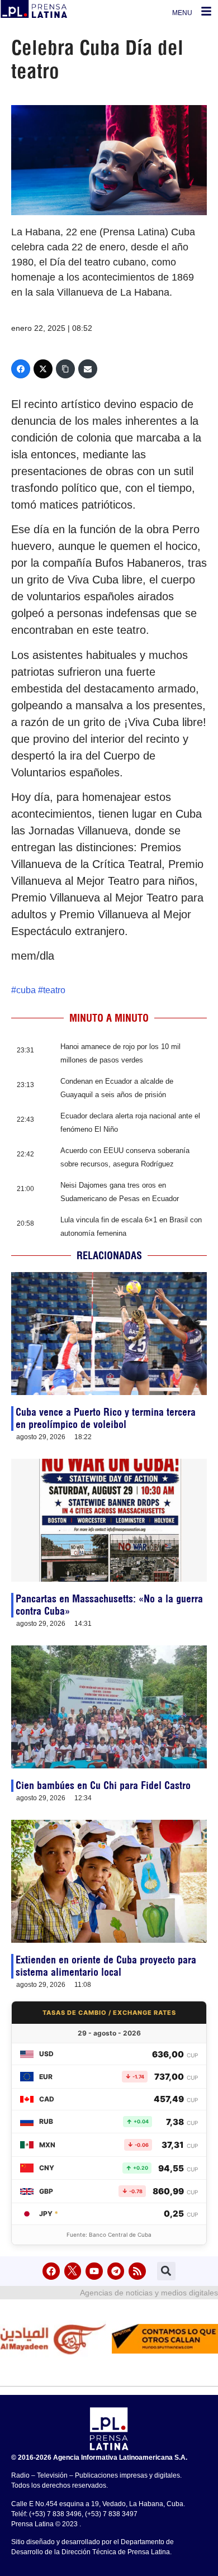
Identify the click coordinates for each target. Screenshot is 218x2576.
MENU (182, 13)
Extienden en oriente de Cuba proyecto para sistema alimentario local (106, 1966)
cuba (26, 990)
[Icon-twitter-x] (73, 2271)
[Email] (88, 369)
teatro (54, 990)
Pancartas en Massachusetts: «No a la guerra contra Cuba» (109, 1605)
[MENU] (206, 11)
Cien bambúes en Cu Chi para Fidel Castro (103, 1785)
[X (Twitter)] (43, 369)
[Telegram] (116, 2271)
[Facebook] (21, 369)
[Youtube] (94, 2271)
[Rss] (137, 2271)
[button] (166, 2271)
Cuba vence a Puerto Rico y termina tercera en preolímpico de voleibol (106, 1418)
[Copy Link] (65, 369)
